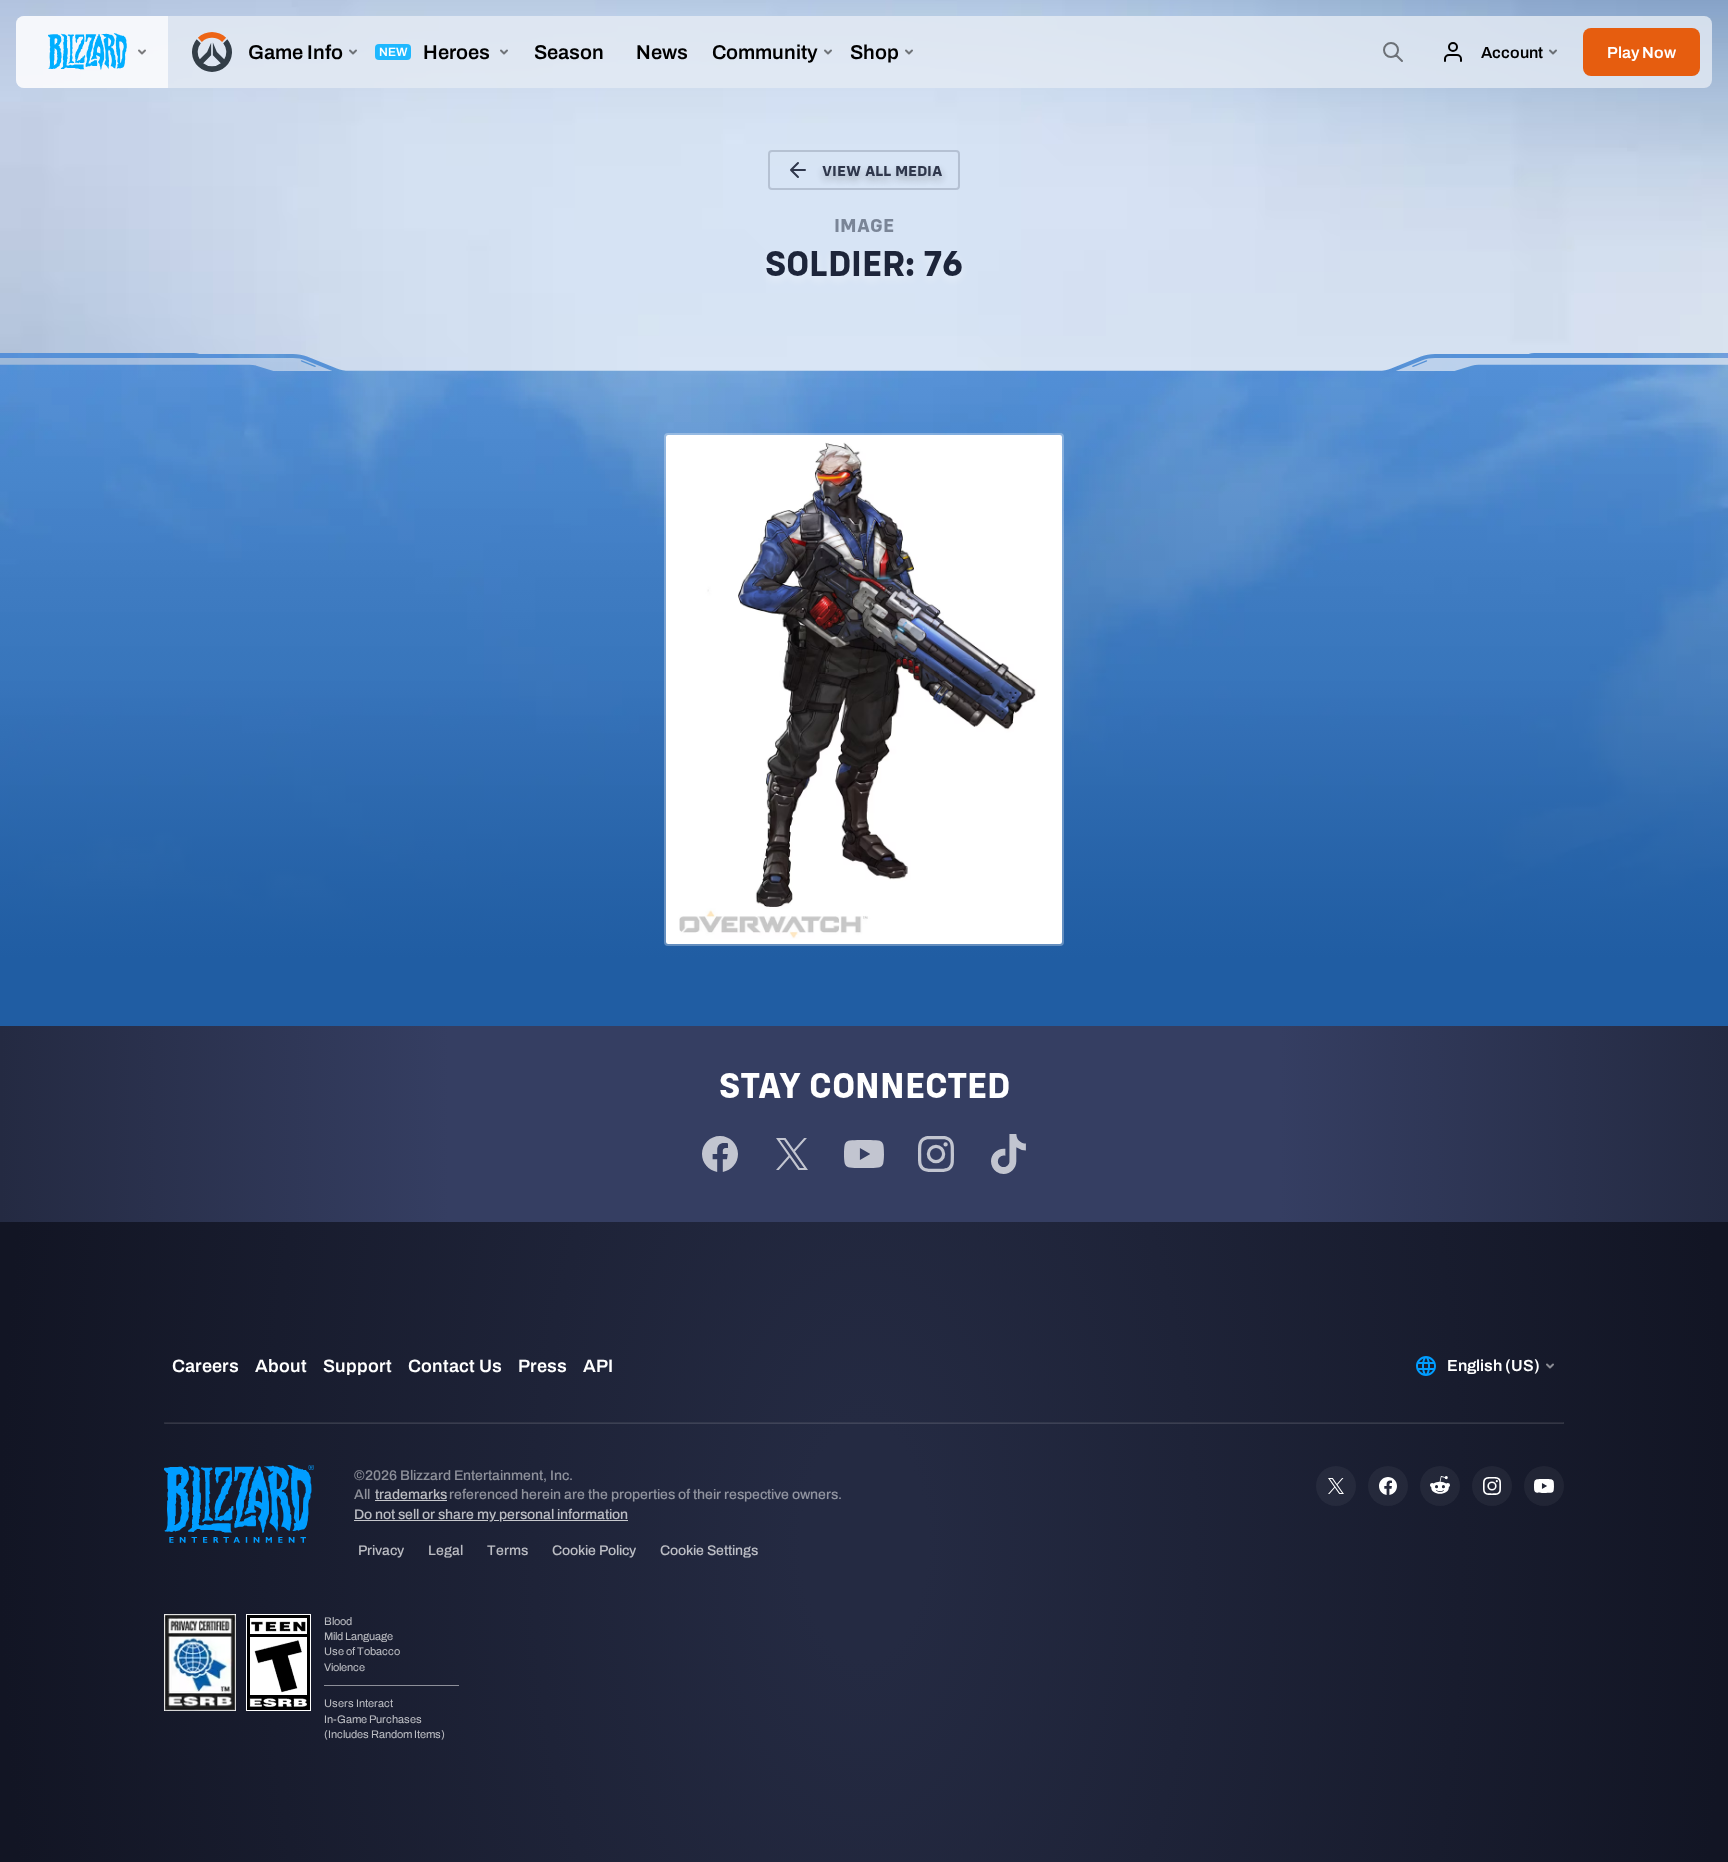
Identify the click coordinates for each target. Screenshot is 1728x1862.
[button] (1641, 52)
